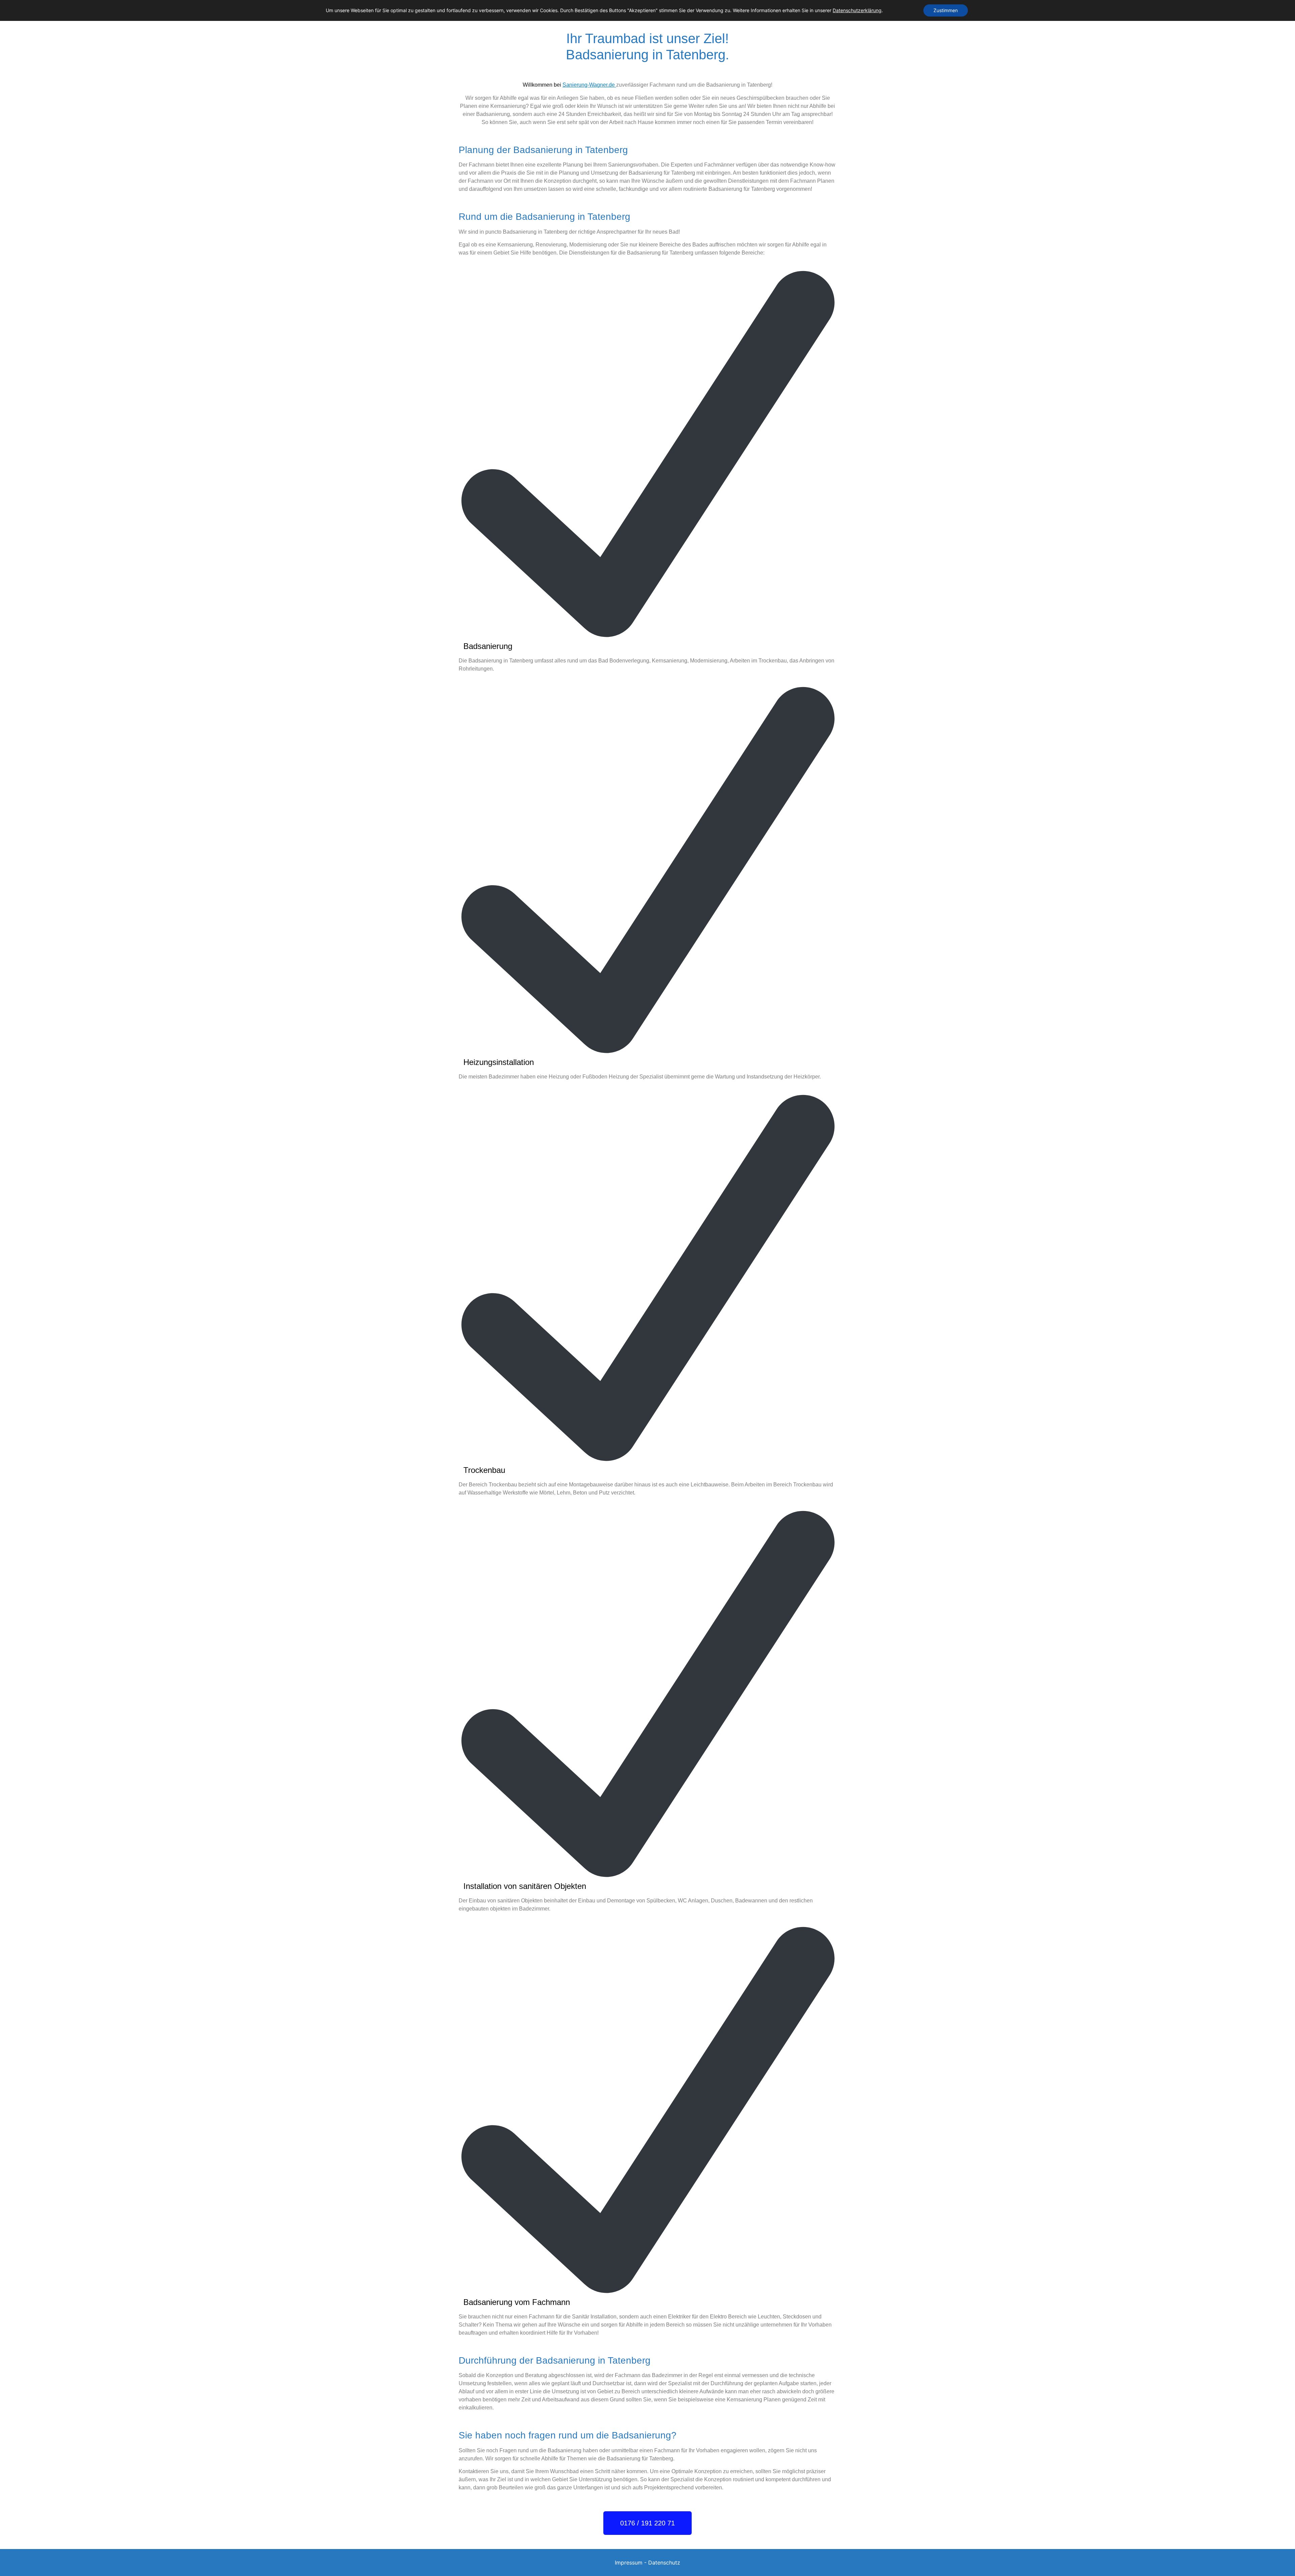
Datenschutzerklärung (857, 10)
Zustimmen (946, 10)
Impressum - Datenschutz (647, 2563)
